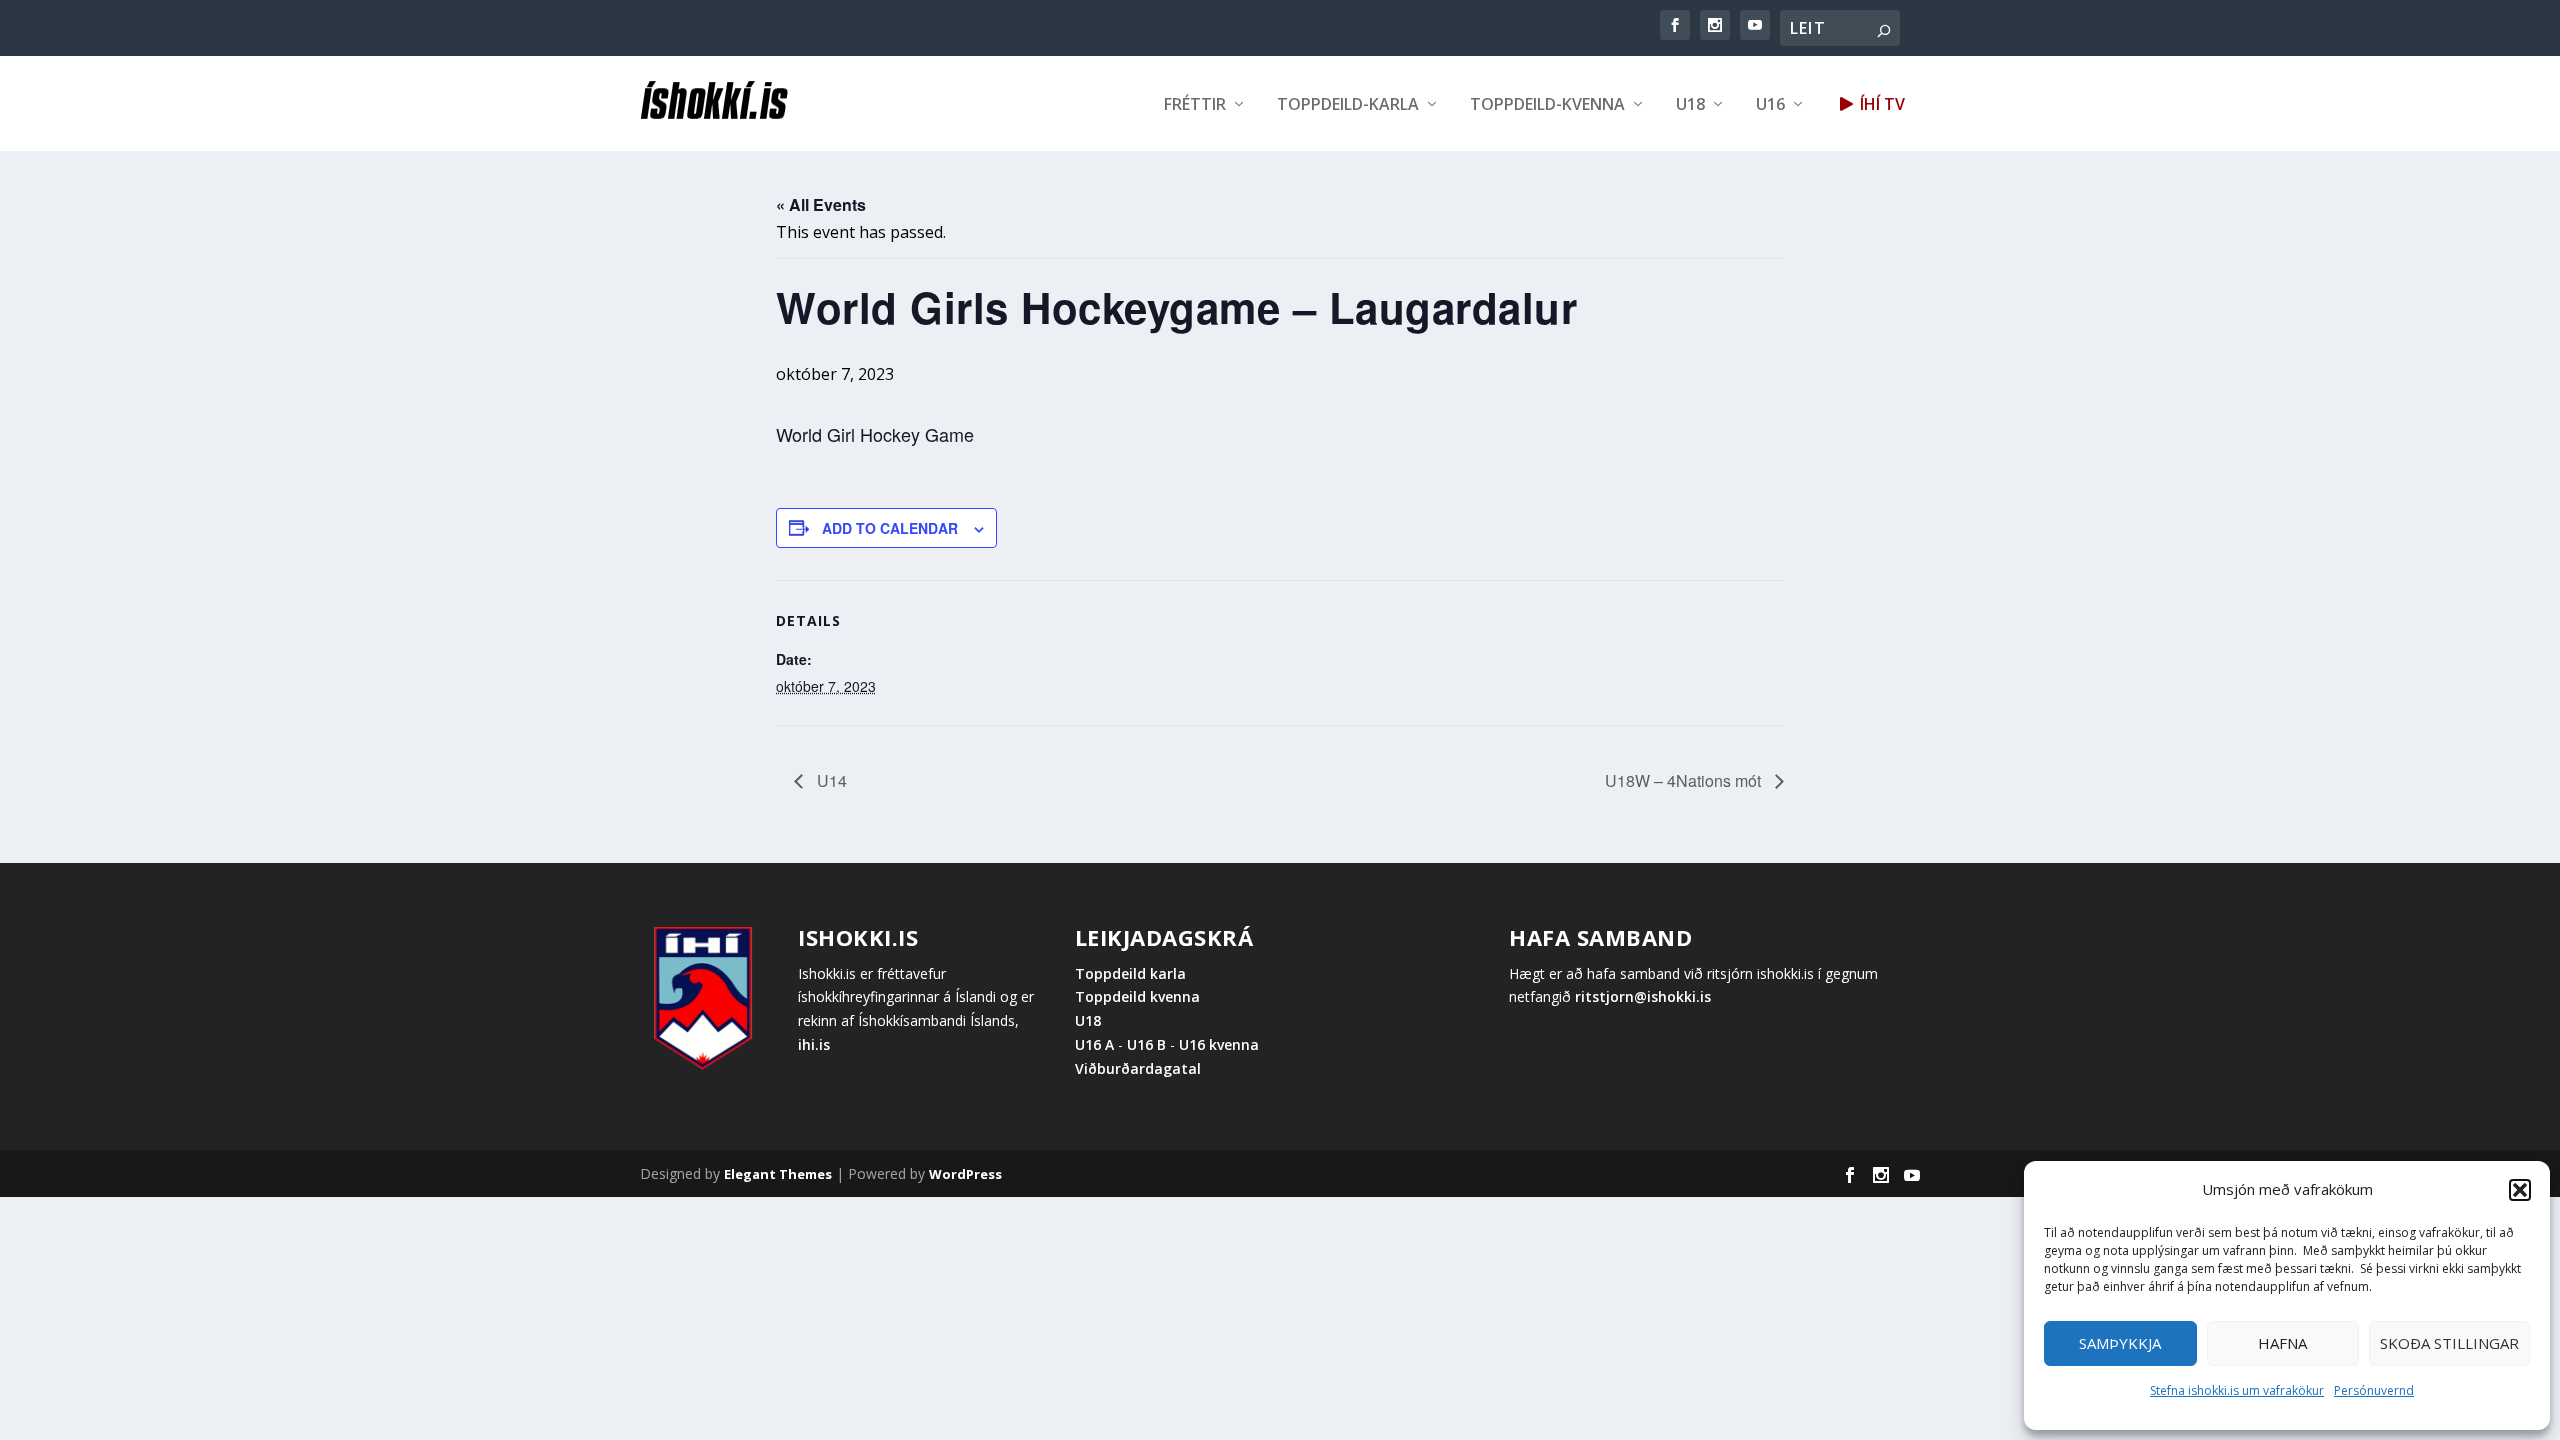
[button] (2520, 1190)
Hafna (2282, 1343)
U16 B (1146, 1044)
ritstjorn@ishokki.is (1643, 996)
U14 (830, 780)
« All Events (821, 204)
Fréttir (1195, 105)
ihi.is (814, 1044)
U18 (1690, 105)
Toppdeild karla (1130, 973)
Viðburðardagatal (1138, 1068)
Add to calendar (890, 528)
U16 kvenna (1219, 1044)
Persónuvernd (2374, 1390)
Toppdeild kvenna (1137, 996)
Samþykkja (2120, 1343)
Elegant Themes (778, 1174)
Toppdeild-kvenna (1547, 105)
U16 (1770, 105)
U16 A (1096, 1044)
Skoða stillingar (2449, 1343)
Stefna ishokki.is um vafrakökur (2237, 1390)
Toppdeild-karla (1348, 105)
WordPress (965, 1174)
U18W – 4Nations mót (1685, 780)
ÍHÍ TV (1880, 105)
